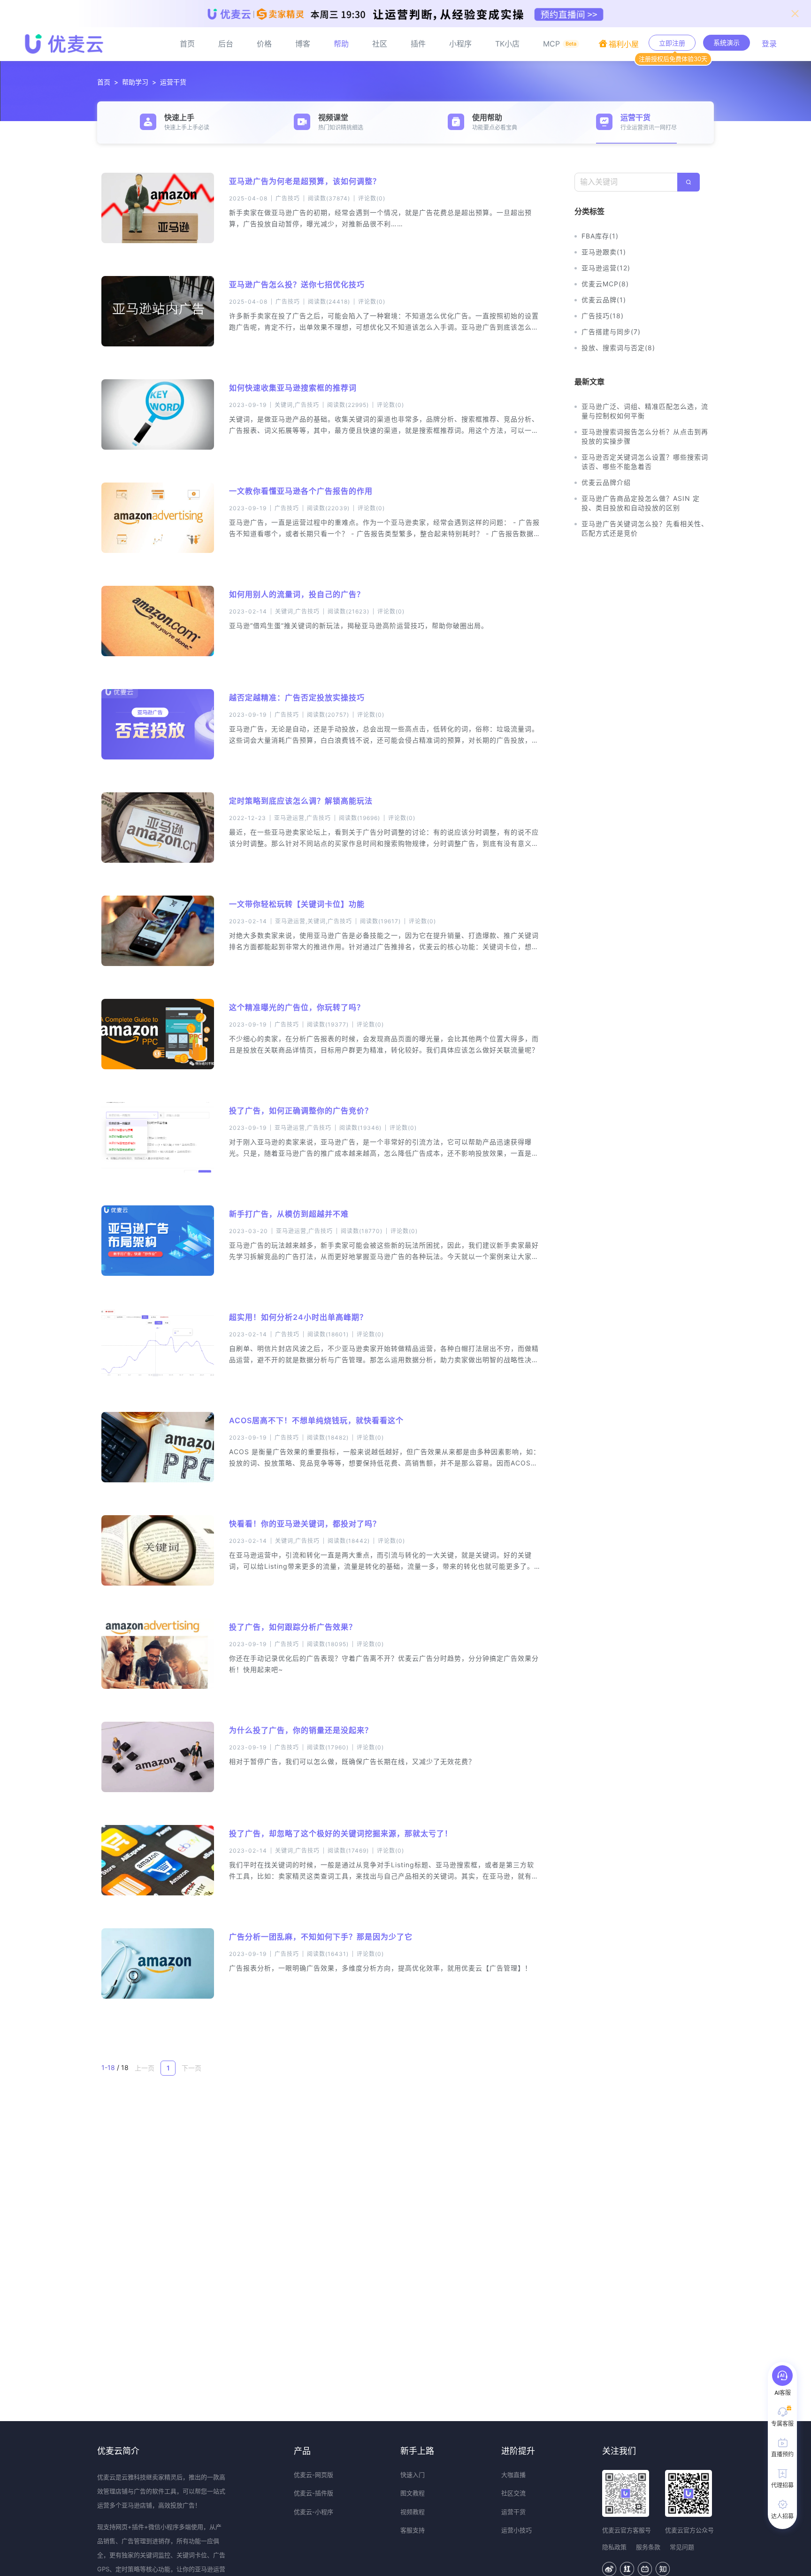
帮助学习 (135, 82)
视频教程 (413, 2512)
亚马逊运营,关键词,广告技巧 (314, 921)
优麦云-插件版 (314, 2493)
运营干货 (173, 82)
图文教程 (413, 2493)
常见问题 (682, 2547)
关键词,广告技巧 (297, 405)
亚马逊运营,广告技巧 (302, 818)
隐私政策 (614, 2547)
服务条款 (648, 2547)
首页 (104, 82)
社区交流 (513, 2493)
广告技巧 (288, 198)
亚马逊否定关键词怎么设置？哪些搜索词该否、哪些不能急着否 (645, 462)
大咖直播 (513, 2475)
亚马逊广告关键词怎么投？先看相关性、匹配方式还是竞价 (645, 528)
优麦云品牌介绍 (606, 482)
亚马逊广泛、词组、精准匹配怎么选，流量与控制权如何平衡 (645, 411)
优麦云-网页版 (314, 2475)
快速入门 (413, 2475)
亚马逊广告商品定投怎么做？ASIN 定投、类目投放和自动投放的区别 (641, 503)
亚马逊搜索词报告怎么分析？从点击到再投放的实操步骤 (645, 436)
